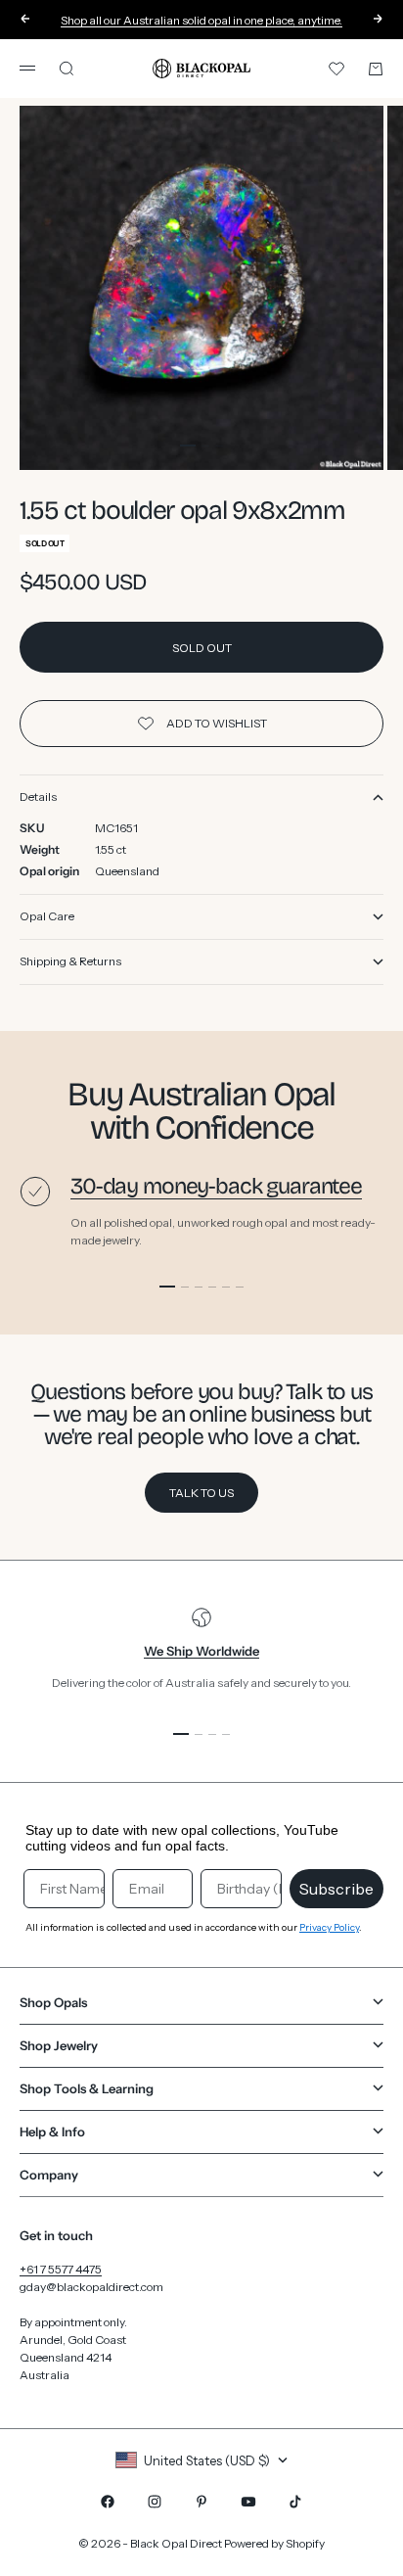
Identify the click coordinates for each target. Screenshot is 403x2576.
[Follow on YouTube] (248, 2502)
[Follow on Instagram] (155, 2502)
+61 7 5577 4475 (61, 2269)
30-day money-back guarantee (216, 1186)
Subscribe (336, 1889)
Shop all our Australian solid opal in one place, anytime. (201, 20)
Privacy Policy (329, 1927)
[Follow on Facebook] (108, 2502)
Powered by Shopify (274, 2543)
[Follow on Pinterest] (201, 2502)
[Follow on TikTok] (295, 2502)
